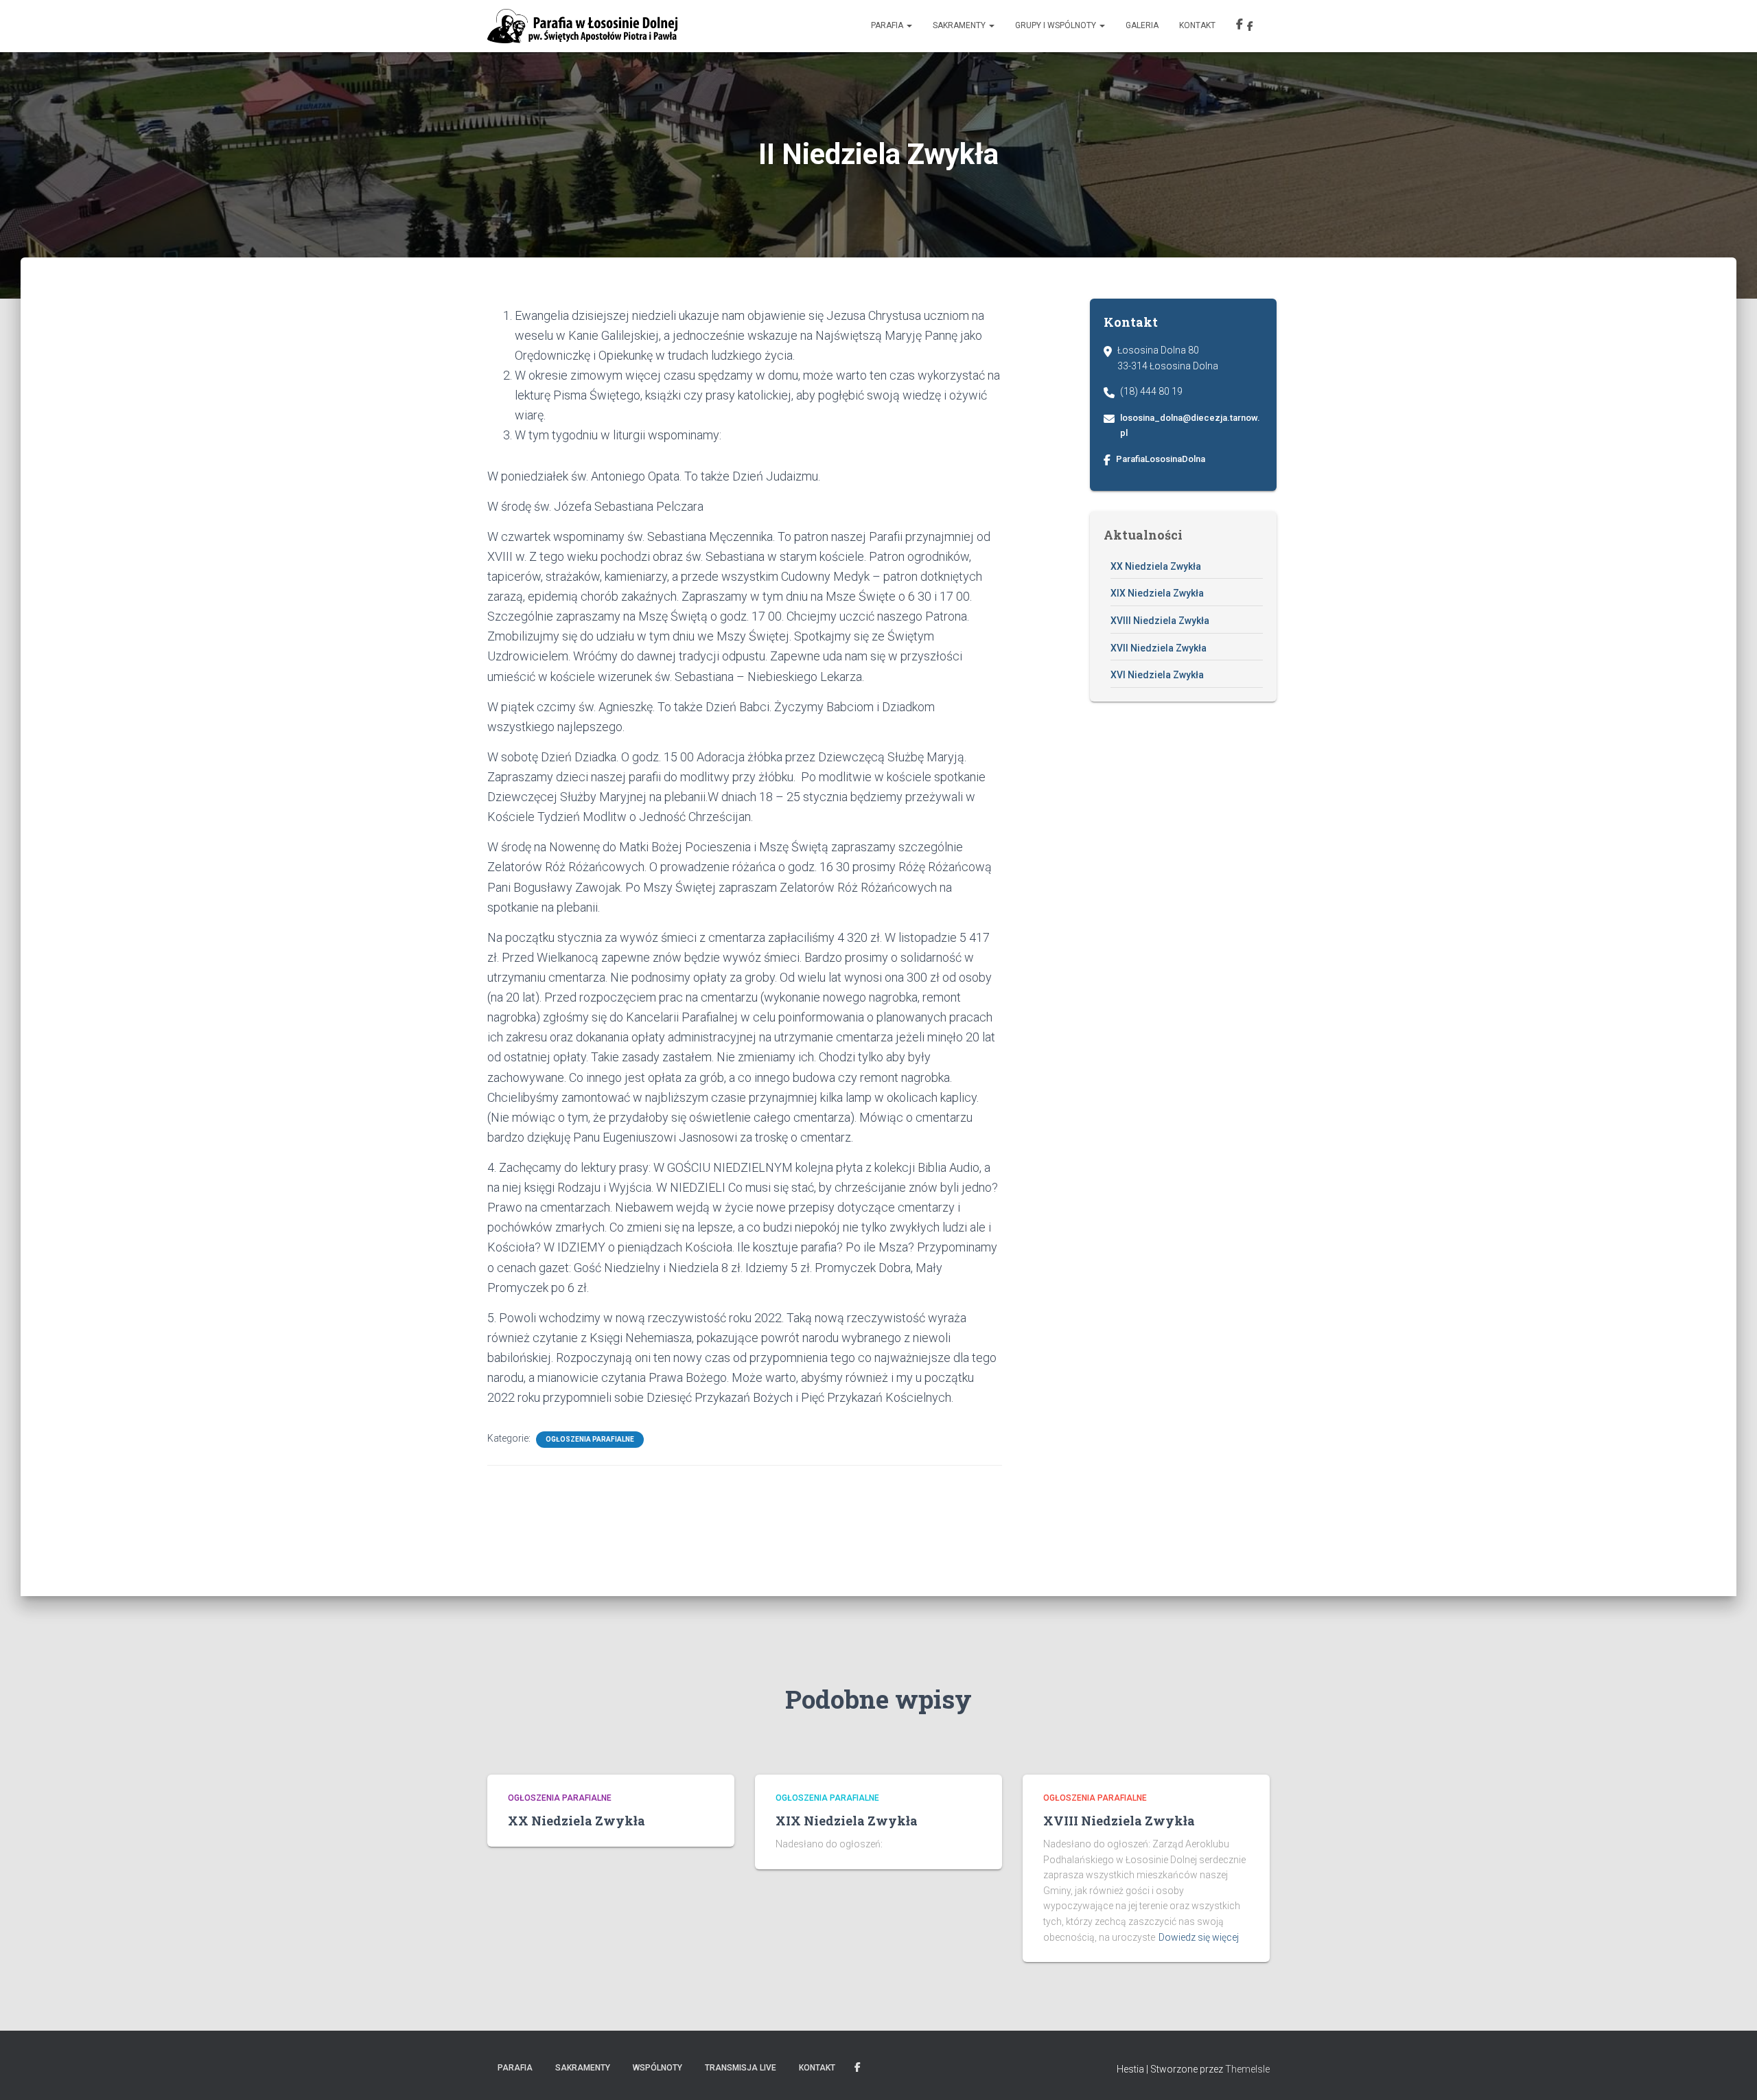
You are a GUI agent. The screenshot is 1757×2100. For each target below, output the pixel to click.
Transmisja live (741, 2068)
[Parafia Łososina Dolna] (582, 26)
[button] (909, 25)
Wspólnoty (658, 2068)
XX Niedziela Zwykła (1156, 566)
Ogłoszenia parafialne (590, 1439)
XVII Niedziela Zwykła (1159, 648)
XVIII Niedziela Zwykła (1160, 621)
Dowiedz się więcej (1199, 1937)
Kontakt (1197, 25)
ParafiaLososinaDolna (1161, 459)
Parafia (888, 25)
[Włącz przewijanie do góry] (1730, 2073)
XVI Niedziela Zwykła (1157, 675)
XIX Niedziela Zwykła (1157, 593)
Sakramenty (960, 25)
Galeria (1142, 25)
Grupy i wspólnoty (1057, 25)
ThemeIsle (1247, 2069)
